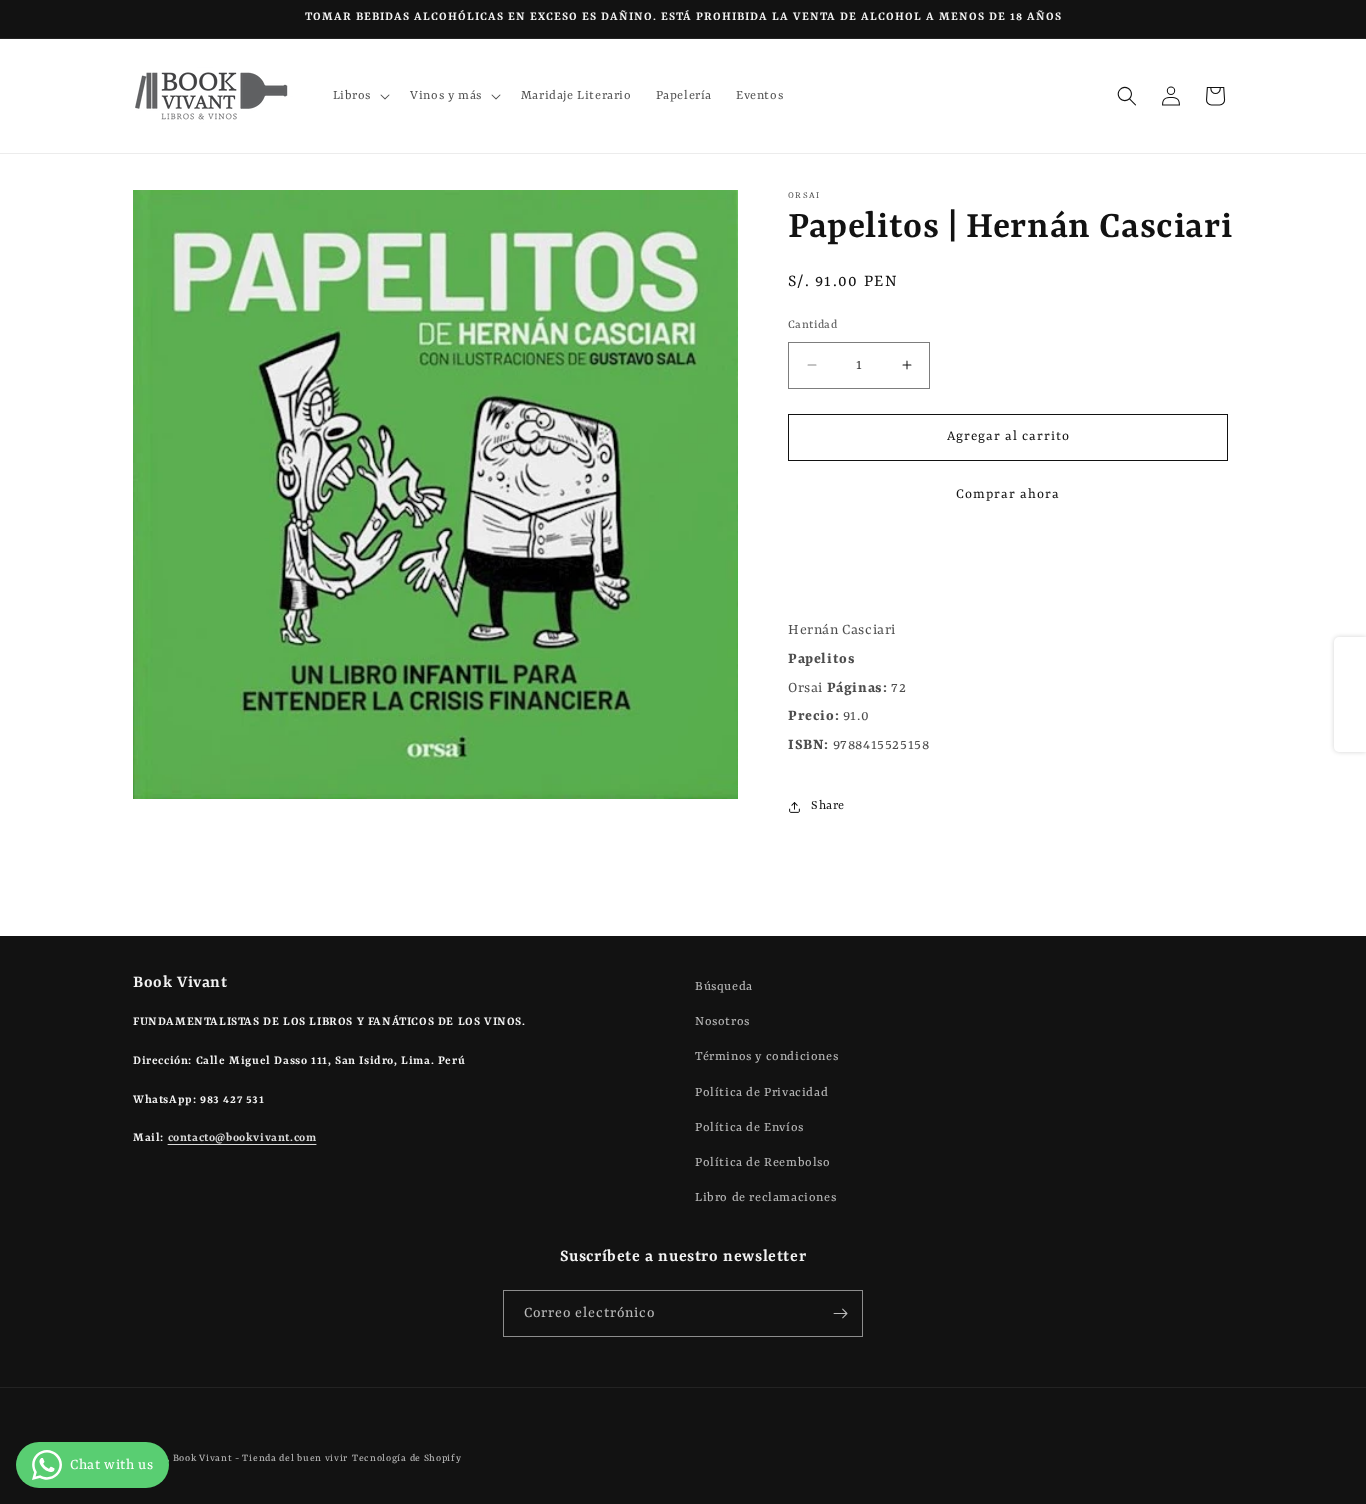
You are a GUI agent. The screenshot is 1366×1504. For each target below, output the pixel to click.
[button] (360, 96)
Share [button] (828, 806)
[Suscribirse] (840, 1313)
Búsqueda (724, 987)
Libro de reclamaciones (765, 1198)
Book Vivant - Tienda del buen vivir (261, 1458)
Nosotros (722, 1022)
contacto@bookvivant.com (242, 1138)
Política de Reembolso (763, 1163)
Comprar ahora (1008, 494)
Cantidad (812, 325)
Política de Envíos (749, 1128)
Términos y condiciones (766, 1057)
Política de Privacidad (761, 1093)
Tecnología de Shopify (407, 1458)
